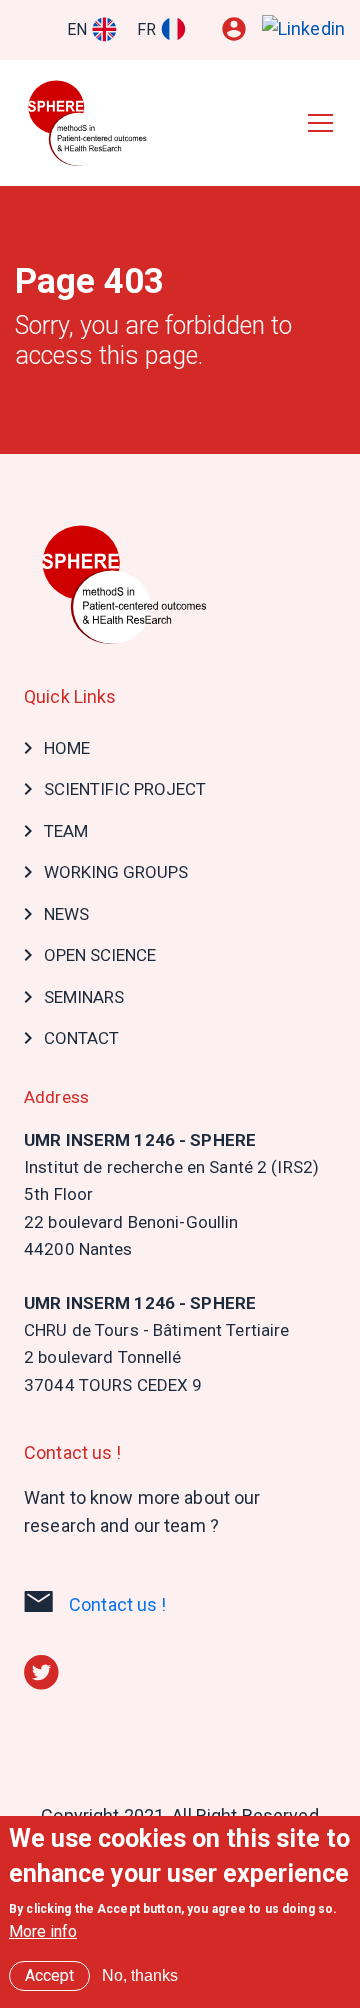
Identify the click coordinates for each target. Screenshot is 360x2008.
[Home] (93, 123)
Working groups (116, 872)
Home (67, 748)
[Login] (234, 29)
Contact (81, 1038)
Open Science (100, 955)
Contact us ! (118, 1604)
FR (146, 29)
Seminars (84, 997)
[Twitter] (41, 1670)
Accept (49, 1975)
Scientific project (125, 789)
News (66, 914)
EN (77, 29)
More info (43, 1931)
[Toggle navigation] (320, 121)
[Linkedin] (303, 29)
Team (66, 831)
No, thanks (140, 1975)
